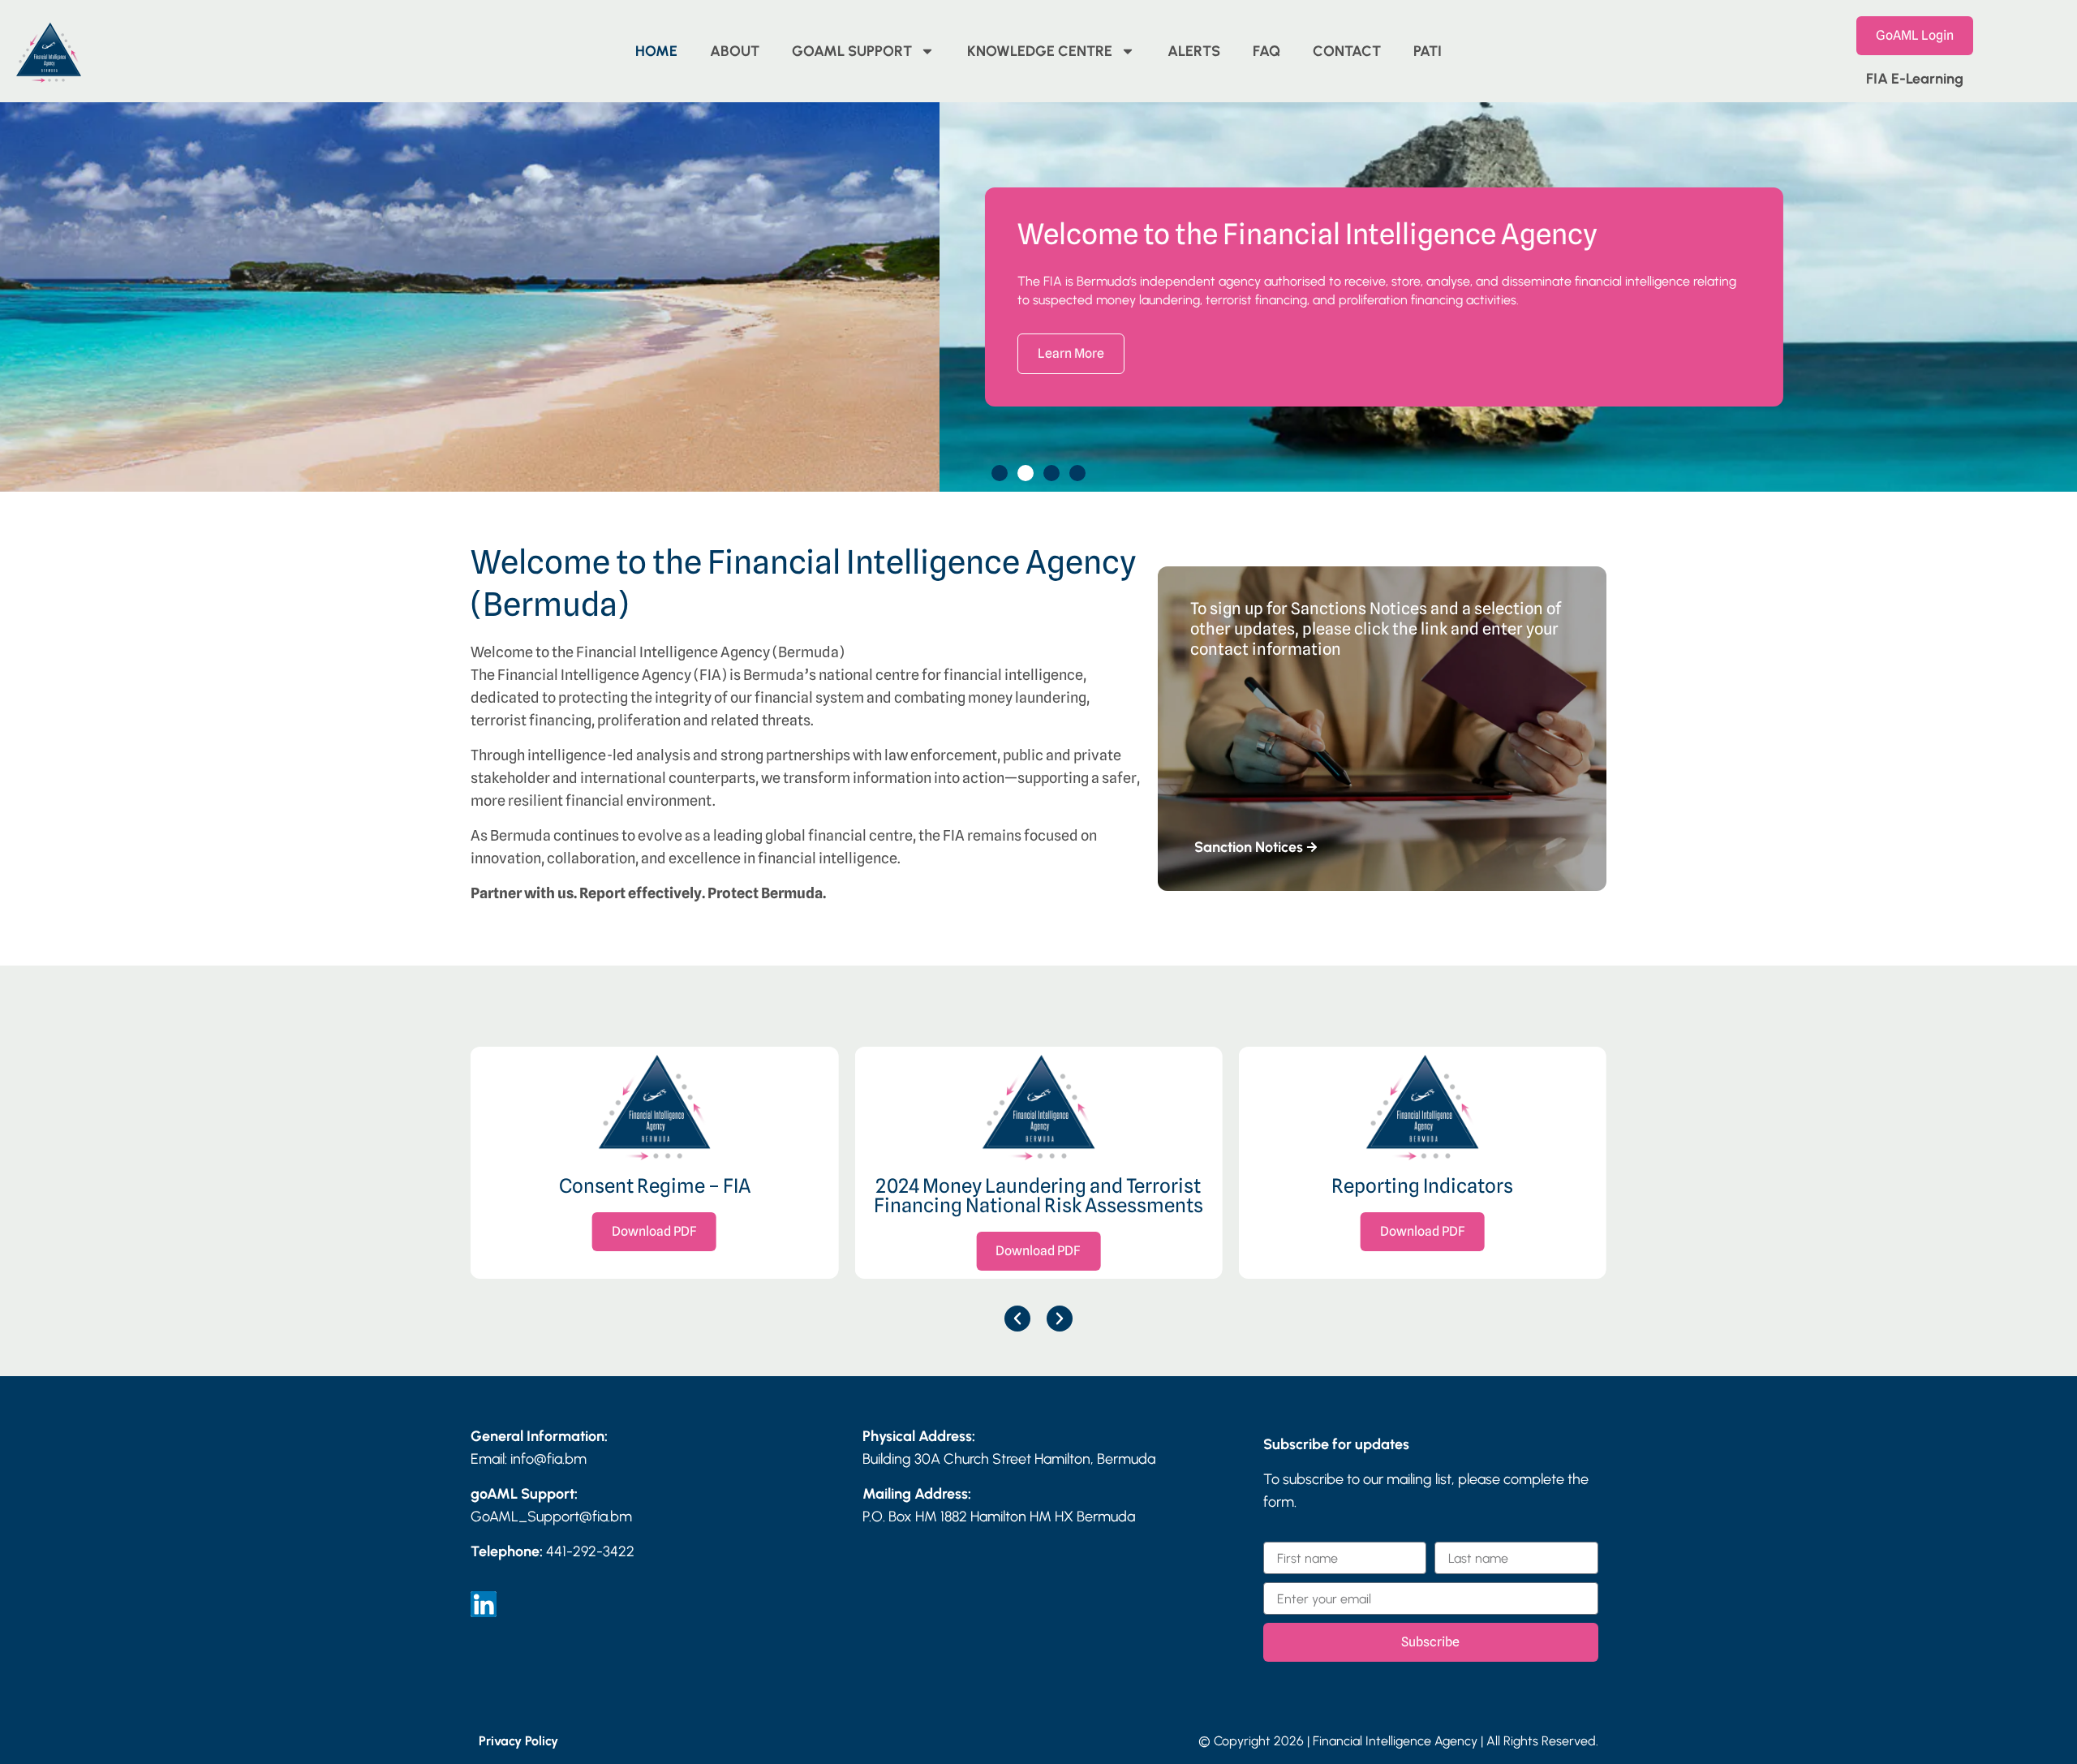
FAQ (1266, 51)
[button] (1000, 473)
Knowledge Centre (1040, 51)
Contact (1347, 51)
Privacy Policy (518, 1741)
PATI (1428, 51)
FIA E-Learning (1915, 79)
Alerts (1194, 51)
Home (656, 51)
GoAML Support (852, 51)
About (735, 51)
